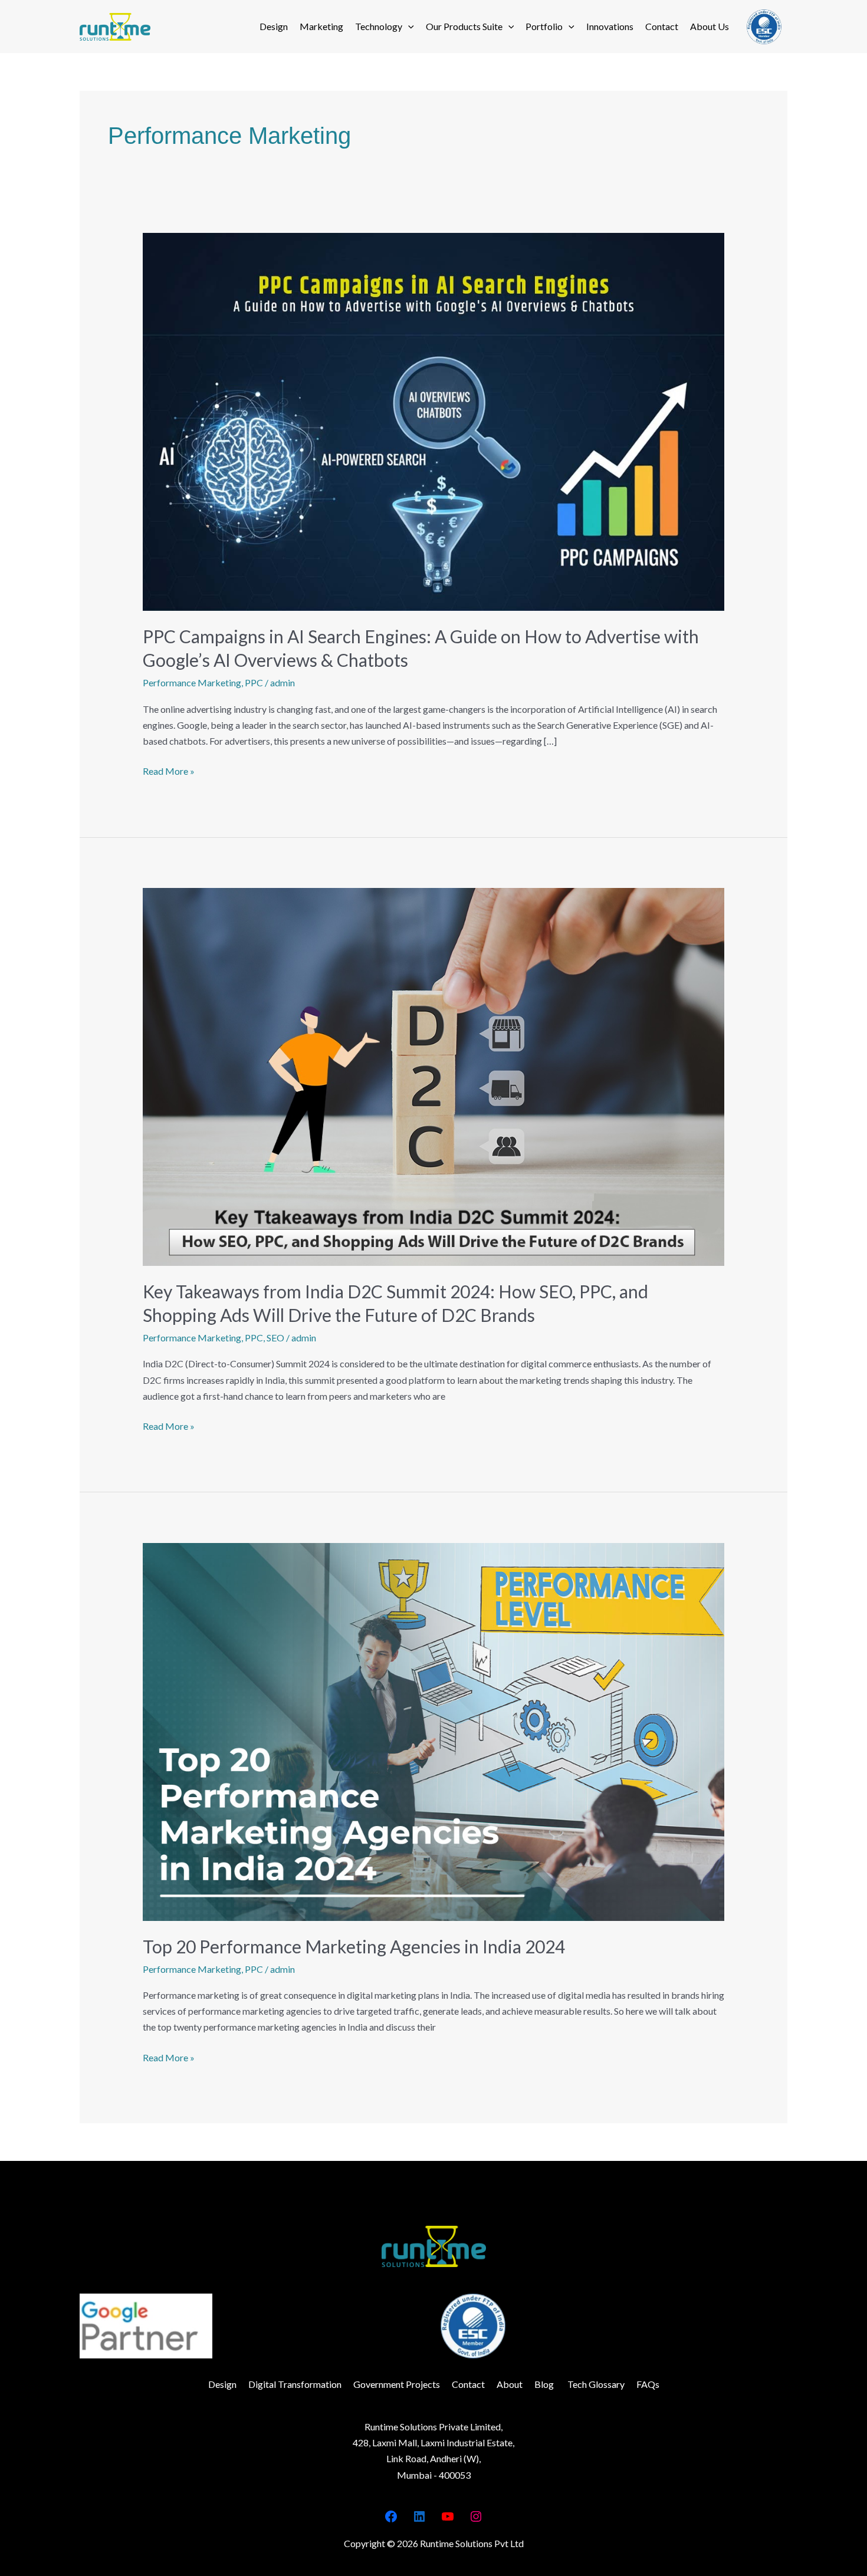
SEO (275, 1338)
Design (274, 26)
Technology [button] (379, 26)
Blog (544, 2384)
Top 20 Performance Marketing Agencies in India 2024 (354, 1946)
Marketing (321, 26)
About (510, 2384)
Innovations (610, 26)
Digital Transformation (295, 2384)
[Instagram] (476, 2516)
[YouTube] (448, 2516)
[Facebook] (391, 2516)
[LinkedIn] (419, 2516)
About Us (710, 26)
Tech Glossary (595, 2384)
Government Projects (397, 2384)
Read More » (169, 770)
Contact (662, 26)
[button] (408, 27)
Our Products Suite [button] (464, 26)
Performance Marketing (192, 682)
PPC (254, 682)
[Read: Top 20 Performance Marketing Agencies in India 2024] (434, 1730)
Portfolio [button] (544, 26)
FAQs (648, 2384)
